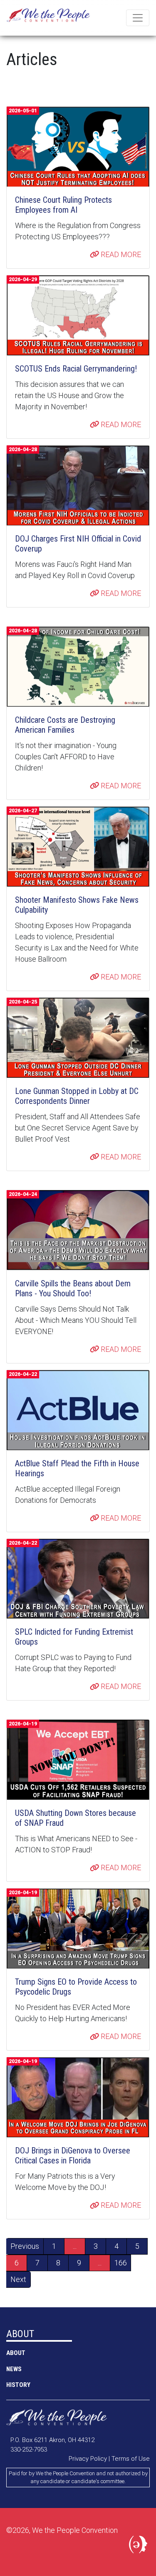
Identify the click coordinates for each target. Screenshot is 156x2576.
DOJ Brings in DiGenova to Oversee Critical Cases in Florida (73, 2156)
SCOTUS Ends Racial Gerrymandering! (76, 369)
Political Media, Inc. (139, 2546)
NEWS (14, 2369)
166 (121, 2263)
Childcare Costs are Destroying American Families (65, 725)
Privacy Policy (88, 2459)
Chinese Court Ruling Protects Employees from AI (63, 205)
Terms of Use (131, 2459)
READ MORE (120, 254)
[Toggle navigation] (138, 18)
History (18, 2385)
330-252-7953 (29, 2450)
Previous (25, 2246)
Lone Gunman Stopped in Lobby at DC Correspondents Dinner (77, 1096)
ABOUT (16, 2353)
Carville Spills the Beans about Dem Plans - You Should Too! (73, 1288)
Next (18, 2279)
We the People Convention (48, 18)
